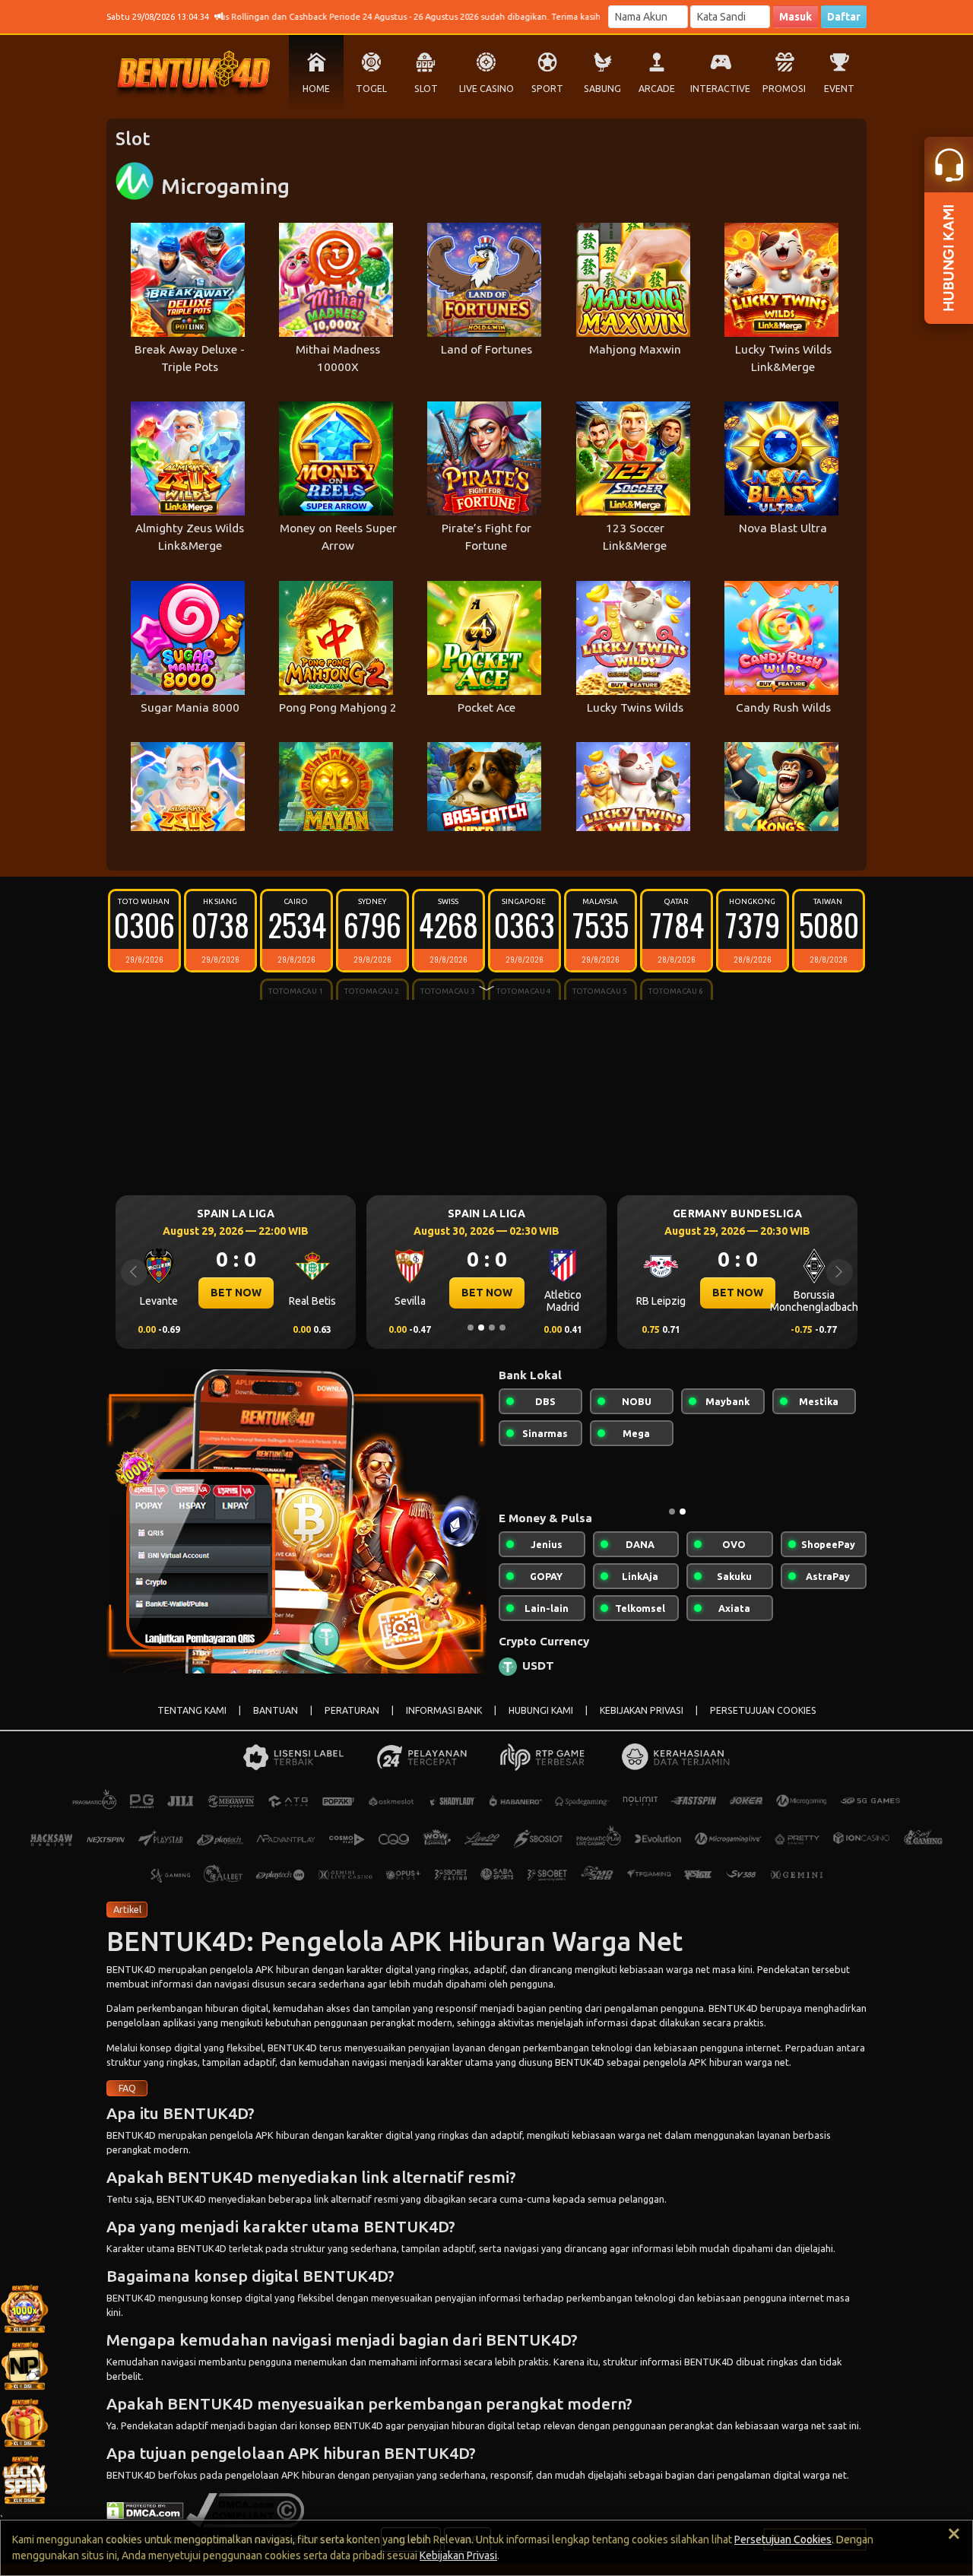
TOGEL (371, 89)
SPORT (547, 89)
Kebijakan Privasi (458, 2555)
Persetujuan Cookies (783, 2540)
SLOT (426, 89)
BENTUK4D (131, 1981)
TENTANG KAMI (192, 1723)
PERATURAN (352, 1723)
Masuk (796, 17)
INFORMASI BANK (444, 1723)
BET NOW (236, 1293)
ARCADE (657, 89)
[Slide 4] (502, 1328)
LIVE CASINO (486, 89)
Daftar (844, 17)
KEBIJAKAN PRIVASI (642, 1723)
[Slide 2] (481, 1328)
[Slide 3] (492, 1328)
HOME (316, 89)
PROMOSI (784, 89)
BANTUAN (276, 1723)
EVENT (839, 89)
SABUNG (602, 89)
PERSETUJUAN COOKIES (763, 1723)
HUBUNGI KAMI (541, 1723)
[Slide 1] (471, 1328)
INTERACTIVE (720, 89)
